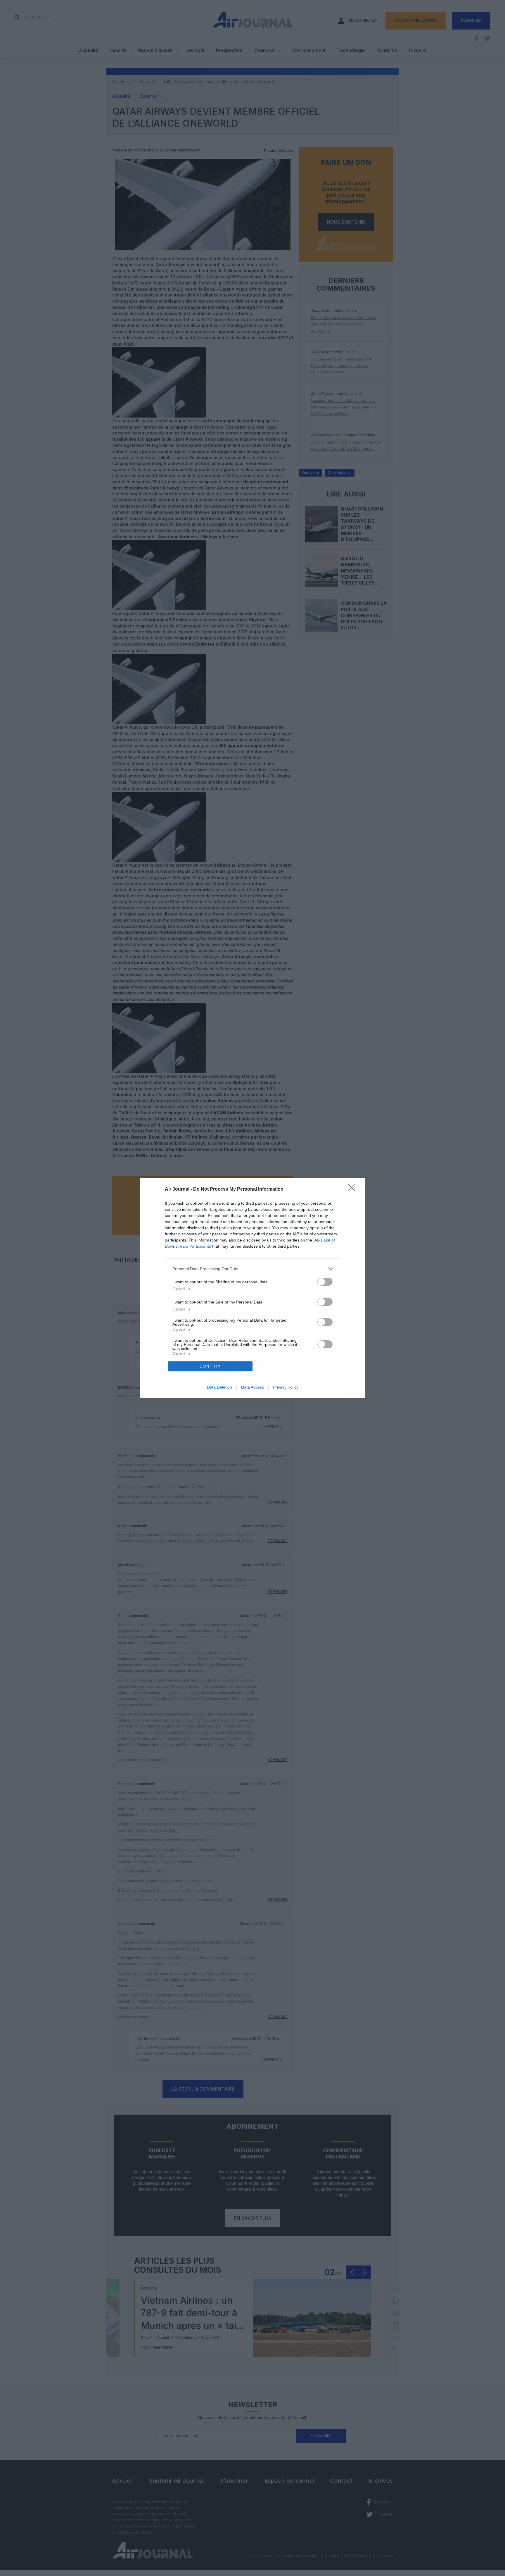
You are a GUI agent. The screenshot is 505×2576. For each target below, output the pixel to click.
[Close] (354, 1189)
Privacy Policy (286, 1387)
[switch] (325, 1282)
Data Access (252, 1387)
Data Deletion (219, 1387)
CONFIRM (210, 1366)
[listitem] (252, 1269)
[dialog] (252, 1288)
